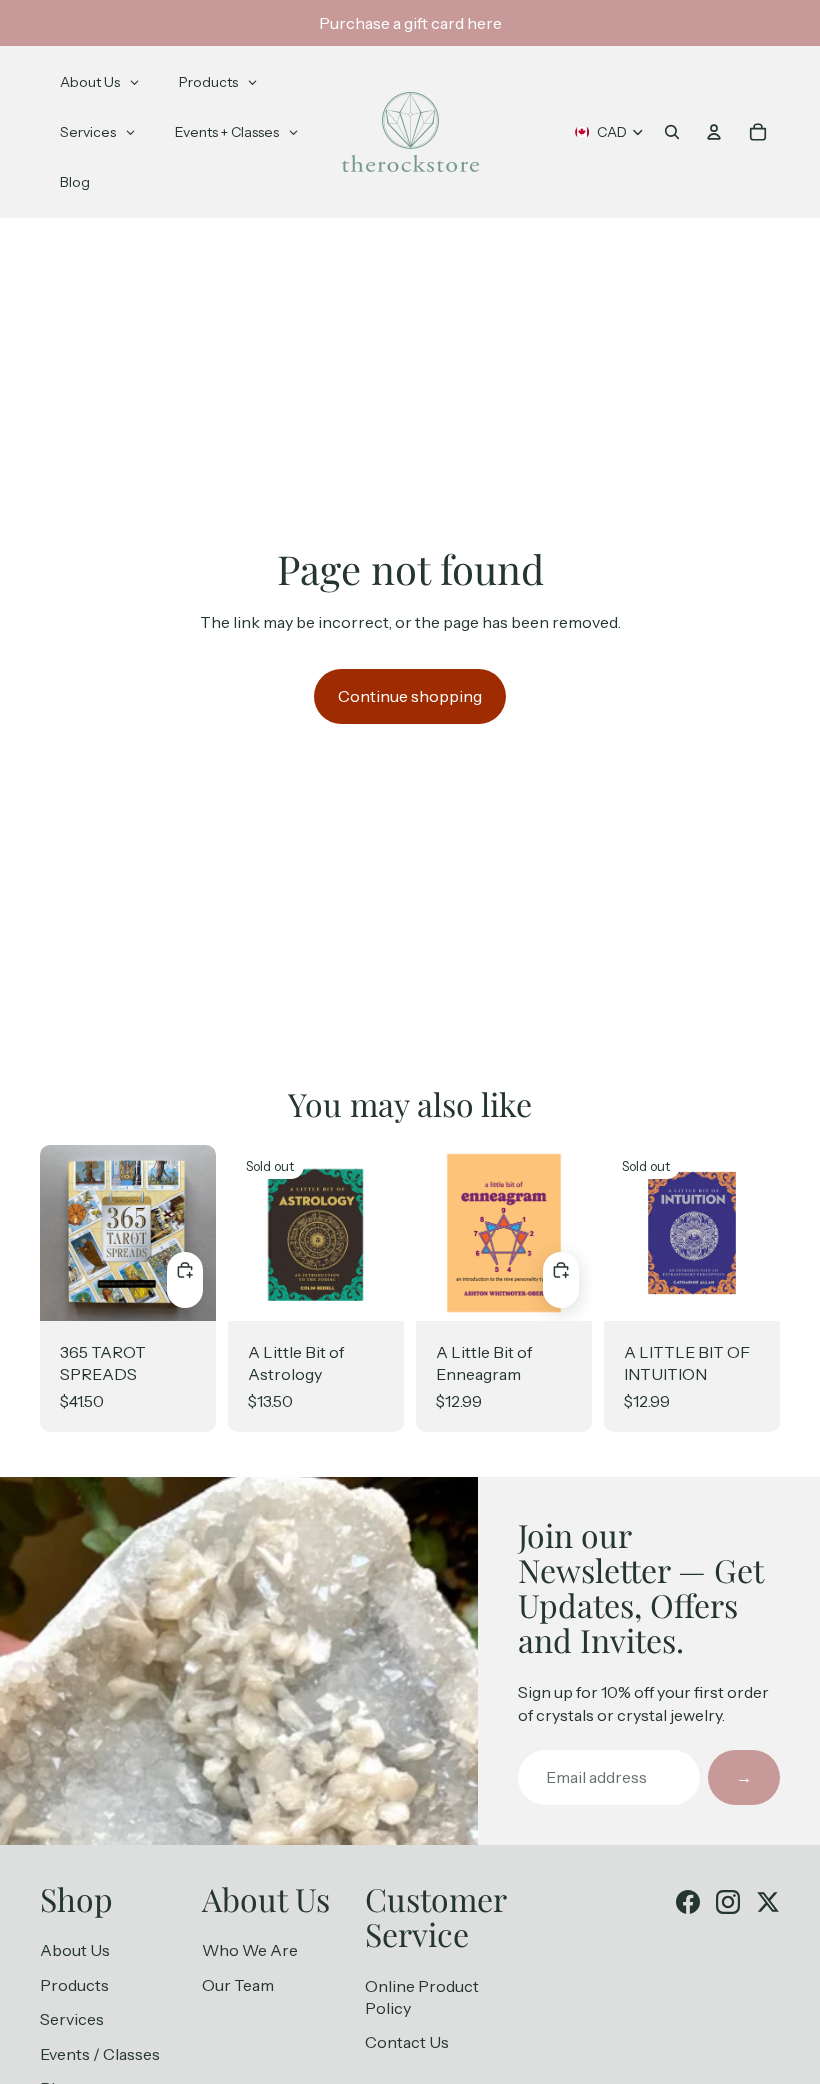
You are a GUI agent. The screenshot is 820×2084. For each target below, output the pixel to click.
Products (74, 1985)
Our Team (238, 1985)
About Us (75, 1950)
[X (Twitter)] (768, 1902)
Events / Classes (100, 2054)
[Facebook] (688, 1902)
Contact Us (407, 2042)
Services (72, 2019)
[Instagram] (728, 1902)
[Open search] (672, 132)
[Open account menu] (714, 132)
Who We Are (250, 1950)
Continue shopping (410, 696)
